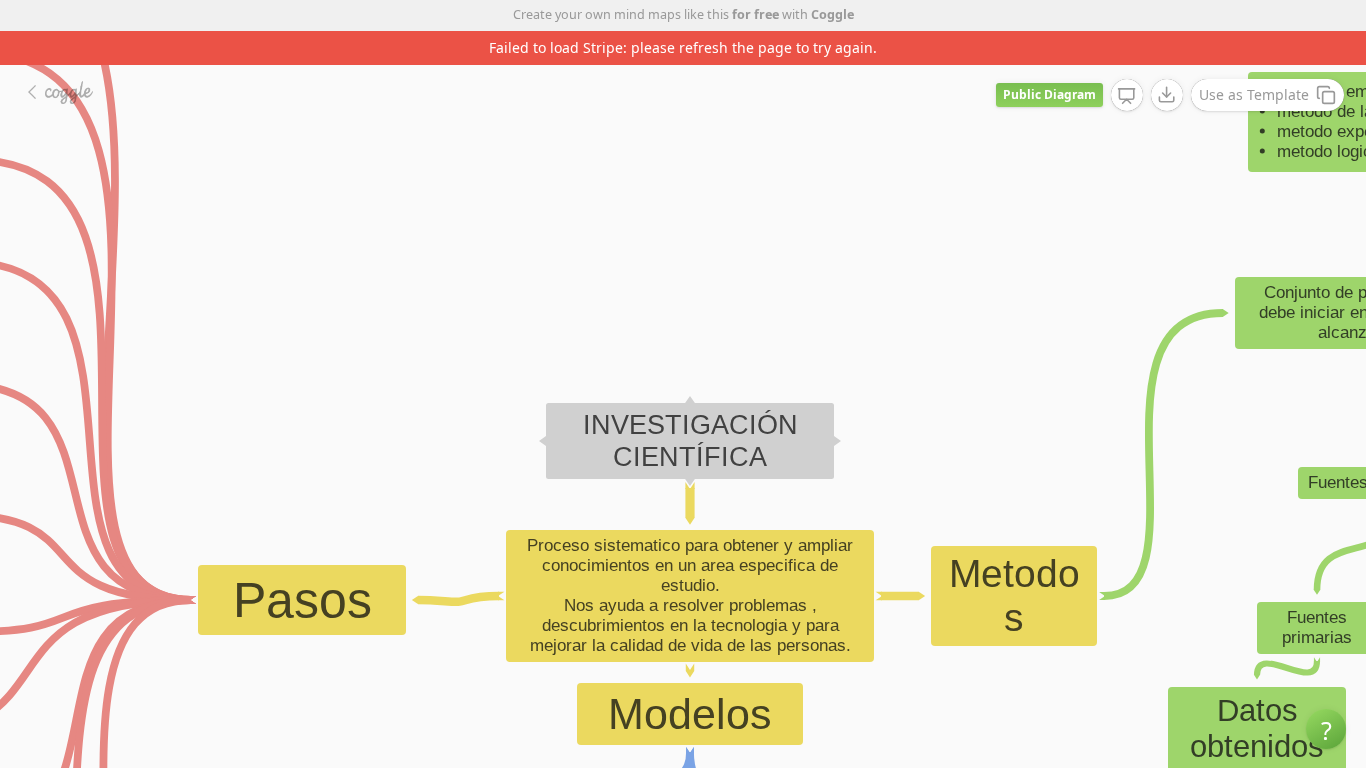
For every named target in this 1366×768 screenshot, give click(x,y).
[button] (1326, 729)
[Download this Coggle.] (1167, 95)
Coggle (832, 14)
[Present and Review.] (1127, 96)
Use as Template (1254, 94)
